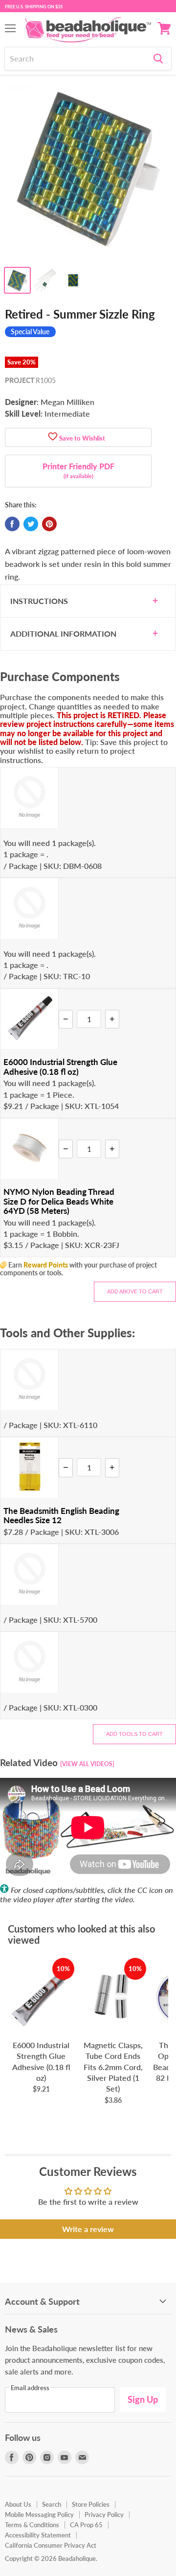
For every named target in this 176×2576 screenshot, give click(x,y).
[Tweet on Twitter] (31, 524)
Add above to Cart (135, 1291)
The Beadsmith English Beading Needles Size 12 (61, 1516)
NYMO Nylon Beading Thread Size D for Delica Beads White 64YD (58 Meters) (59, 1201)
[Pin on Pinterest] (49, 524)
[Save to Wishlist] (53, 437)
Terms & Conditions (32, 2525)
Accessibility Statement (38, 2535)
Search (52, 2504)
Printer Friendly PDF (78, 470)
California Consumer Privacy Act (51, 2545)
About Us (18, 2504)
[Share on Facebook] (12, 524)
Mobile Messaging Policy (39, 2515)
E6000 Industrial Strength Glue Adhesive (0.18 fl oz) (60, 1067)
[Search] (158, 59)
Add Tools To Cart (134, 1734)
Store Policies (91, 2504)
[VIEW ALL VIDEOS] (87, 1764)
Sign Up (143, 2399)
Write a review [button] (88, 2229)
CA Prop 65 (86, 2525)
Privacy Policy (104, 2515)
